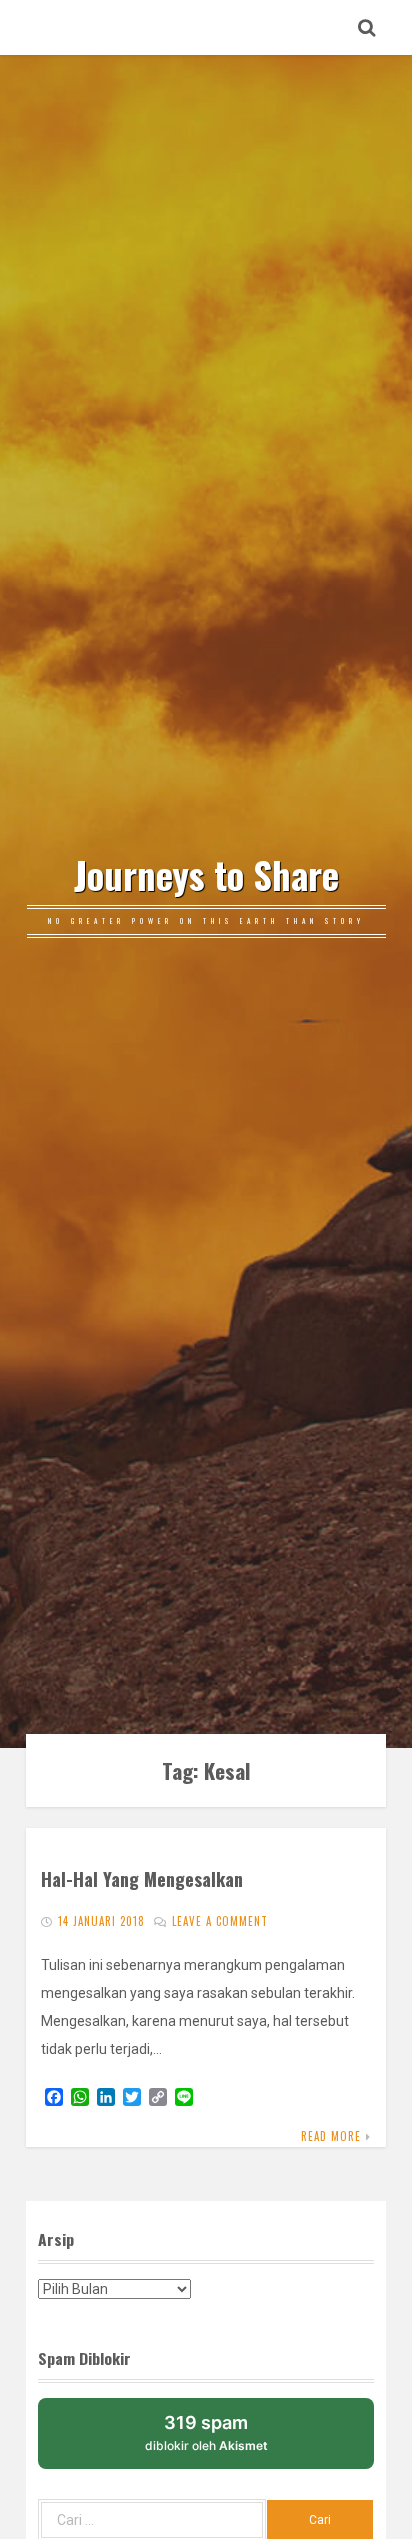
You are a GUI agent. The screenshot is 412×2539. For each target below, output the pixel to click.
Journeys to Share (206, 875)
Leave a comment (220, 1921)
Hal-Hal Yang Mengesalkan (142, 1878)
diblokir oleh (206, 2432)
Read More (331, 2136)
